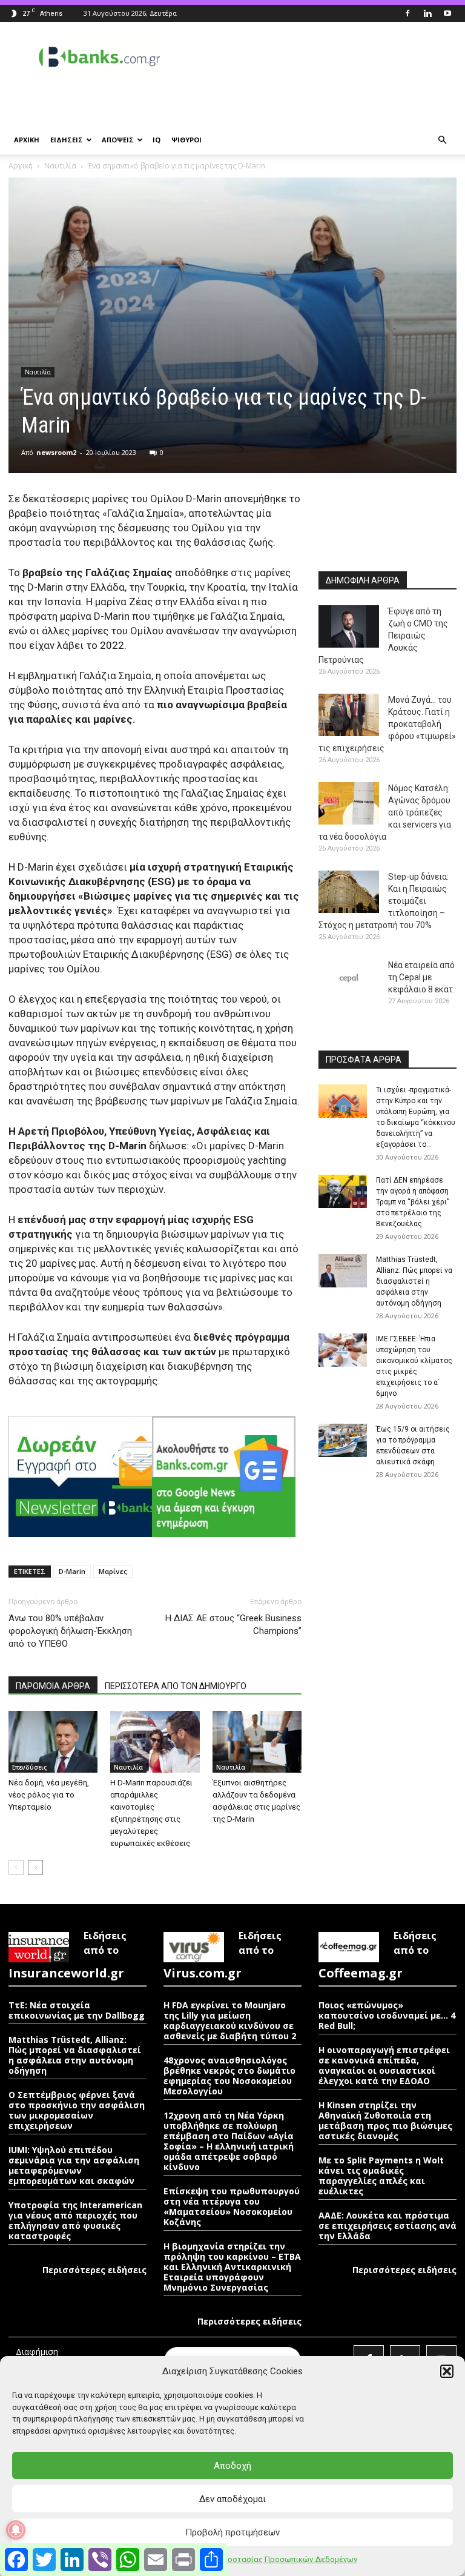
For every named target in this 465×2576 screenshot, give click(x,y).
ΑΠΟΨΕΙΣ (118, 140)
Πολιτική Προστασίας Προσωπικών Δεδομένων (270, 2559)
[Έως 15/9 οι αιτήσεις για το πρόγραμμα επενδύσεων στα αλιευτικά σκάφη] (343, 1440)
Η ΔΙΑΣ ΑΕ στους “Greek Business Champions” (233, 1625)
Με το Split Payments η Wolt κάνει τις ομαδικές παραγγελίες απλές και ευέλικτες (381, 2176)
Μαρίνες (113, 1571)
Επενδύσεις (29, 1767)
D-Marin (72, 1571)
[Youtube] (447, 13)
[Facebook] (407, 13)
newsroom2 (56, 452)
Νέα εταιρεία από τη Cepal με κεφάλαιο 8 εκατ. (421, 977)
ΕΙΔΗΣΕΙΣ (67, 140)
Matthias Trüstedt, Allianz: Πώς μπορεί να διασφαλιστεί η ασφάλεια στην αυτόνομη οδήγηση (414, 1281)
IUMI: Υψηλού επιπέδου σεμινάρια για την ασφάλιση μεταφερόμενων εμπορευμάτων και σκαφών (74, 2165)
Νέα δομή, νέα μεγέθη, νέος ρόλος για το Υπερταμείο (49, 1795)
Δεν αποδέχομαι (232, 2499)
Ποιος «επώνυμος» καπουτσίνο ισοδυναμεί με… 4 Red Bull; (387, 2015)
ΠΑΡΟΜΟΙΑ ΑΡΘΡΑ (53, 1686)
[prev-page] (16, 1867)
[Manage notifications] (16, 2530)
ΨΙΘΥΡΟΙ (186, 140)
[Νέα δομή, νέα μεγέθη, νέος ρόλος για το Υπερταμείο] (53, 1741)
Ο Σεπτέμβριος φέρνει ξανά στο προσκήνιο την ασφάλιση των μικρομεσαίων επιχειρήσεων (77, 2110)
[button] (447, 2371)
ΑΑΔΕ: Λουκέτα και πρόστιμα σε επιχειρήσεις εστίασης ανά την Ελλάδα (387, 2226)
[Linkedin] (427, 13)
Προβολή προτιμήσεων (232, 2532)
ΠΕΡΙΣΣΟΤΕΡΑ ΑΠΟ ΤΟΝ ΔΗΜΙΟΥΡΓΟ (176, 1686)
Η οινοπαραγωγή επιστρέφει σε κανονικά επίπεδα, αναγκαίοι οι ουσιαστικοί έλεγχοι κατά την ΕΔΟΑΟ (384, 2065)
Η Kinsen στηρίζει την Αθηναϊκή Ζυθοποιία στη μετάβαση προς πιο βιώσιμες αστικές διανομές (385, 2120)
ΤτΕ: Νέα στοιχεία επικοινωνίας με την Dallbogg (77, 2010)
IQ (157, 140)
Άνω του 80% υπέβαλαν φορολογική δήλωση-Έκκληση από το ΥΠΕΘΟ (70, 1631)
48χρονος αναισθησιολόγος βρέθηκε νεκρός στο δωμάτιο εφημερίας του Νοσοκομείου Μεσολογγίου (229, 2076)
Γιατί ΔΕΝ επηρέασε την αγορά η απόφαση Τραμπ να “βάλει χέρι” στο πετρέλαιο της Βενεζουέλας (413, 1202)
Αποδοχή (232, 2466)
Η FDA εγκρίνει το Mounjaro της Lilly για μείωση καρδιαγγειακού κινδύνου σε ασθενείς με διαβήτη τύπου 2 (230, 2020)
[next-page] (35, 1867)
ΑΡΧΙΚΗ (27, 140)
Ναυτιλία (60, 166)
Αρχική (21, 166)
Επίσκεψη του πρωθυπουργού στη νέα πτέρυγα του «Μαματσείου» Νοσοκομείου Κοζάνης (232, 2206)
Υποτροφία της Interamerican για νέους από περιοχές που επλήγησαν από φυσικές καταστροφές (75, 2220)
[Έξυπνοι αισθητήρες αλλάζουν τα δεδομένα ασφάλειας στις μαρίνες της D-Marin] (257, 1741)
